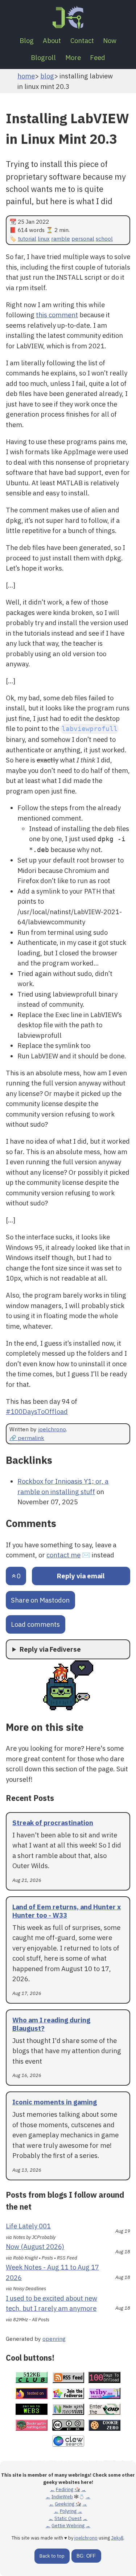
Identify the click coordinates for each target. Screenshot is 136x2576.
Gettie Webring (68, 2526)
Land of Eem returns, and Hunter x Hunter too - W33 (67, 1911)
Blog (27, 40)
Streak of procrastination (53, 1823)
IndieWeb (62, 2497)
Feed (98, 57)
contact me (63, 1555)
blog (47, 76)
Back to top (52, 2556)
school (104, 238)
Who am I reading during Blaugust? (51, 2024)
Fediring (65, 2489)
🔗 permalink (27, 1438)
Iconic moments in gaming (55, 2102)
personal (83, 238)
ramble (61, 238)
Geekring (65, 2504)
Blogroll (43, 57)
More (73, 57)
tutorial (27, 238)
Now (110, 40)
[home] (68, 17)
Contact (82, 40)
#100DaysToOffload (37, 1411)
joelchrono (52, 1429)
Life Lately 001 (28, 2226)
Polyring (68, 2511)
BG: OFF (86, 2556)
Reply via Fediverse (50, 1649)
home (26, 76)
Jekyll (117, 2538)
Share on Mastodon (40, 1600)
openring (54, 2339)
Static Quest (68, 2518)
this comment (57, 315)
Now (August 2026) (35, 2246)
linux (44, 238)
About (52, 40)
